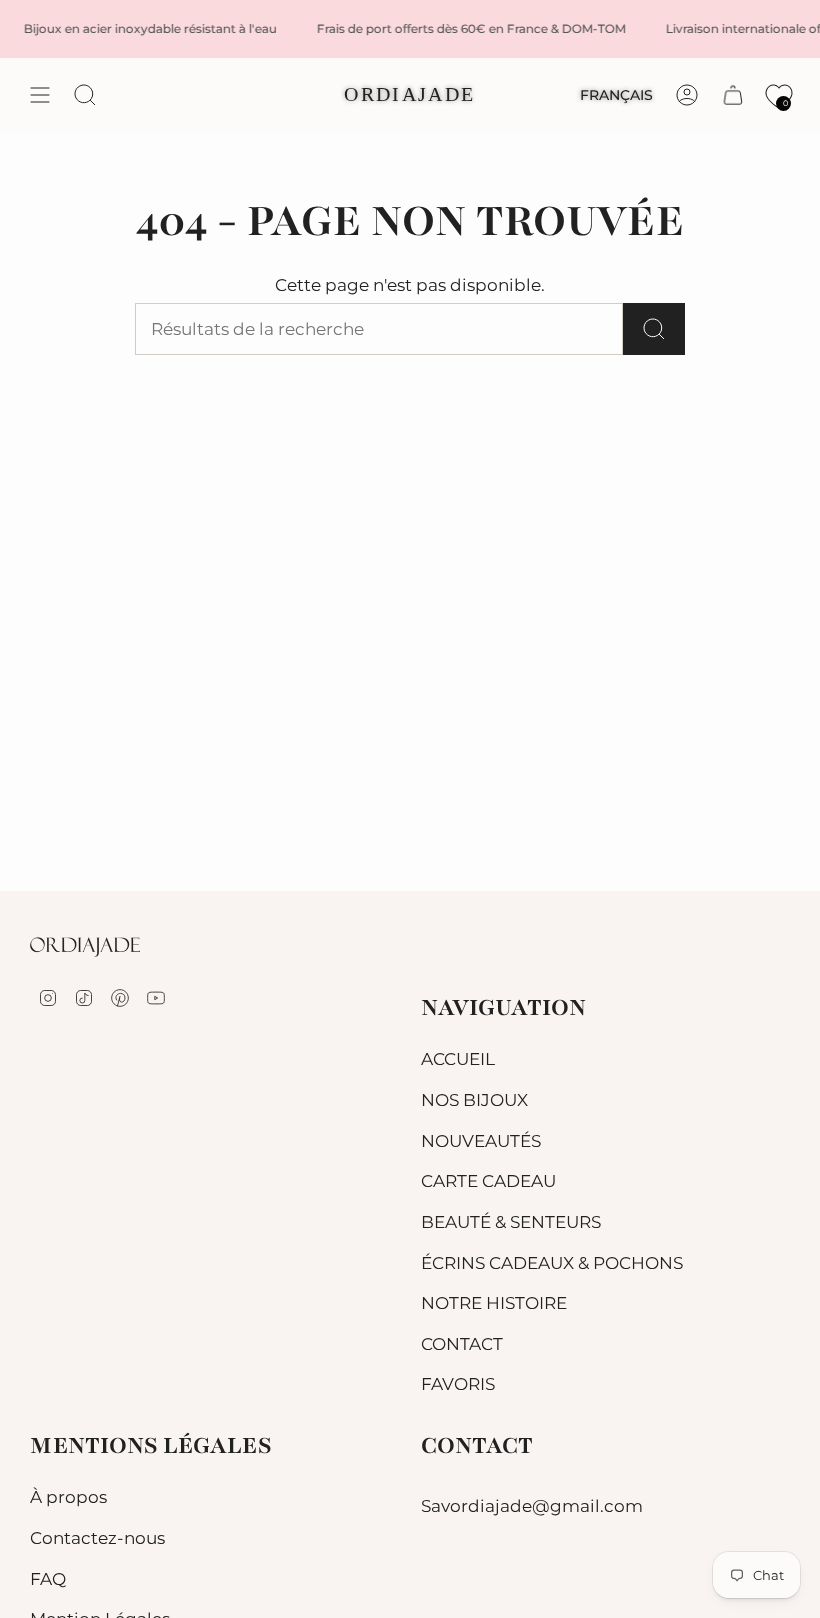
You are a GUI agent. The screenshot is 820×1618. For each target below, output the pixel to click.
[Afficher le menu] (40, 95)
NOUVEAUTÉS (481, 1141)
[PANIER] (733, 95)
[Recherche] (654, 329)
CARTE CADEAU (488, 1181)
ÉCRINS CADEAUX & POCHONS (552, 1263)
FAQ (48, 1579)
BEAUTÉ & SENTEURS (511, 1222)
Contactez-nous (97, 1538)
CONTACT (462, 1344)
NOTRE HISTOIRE (494, 1303)
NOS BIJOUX (474, 1100)
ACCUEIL (458, 1059)
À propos (68, 1497)
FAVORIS (458, 1384)
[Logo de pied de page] (85, 947)
